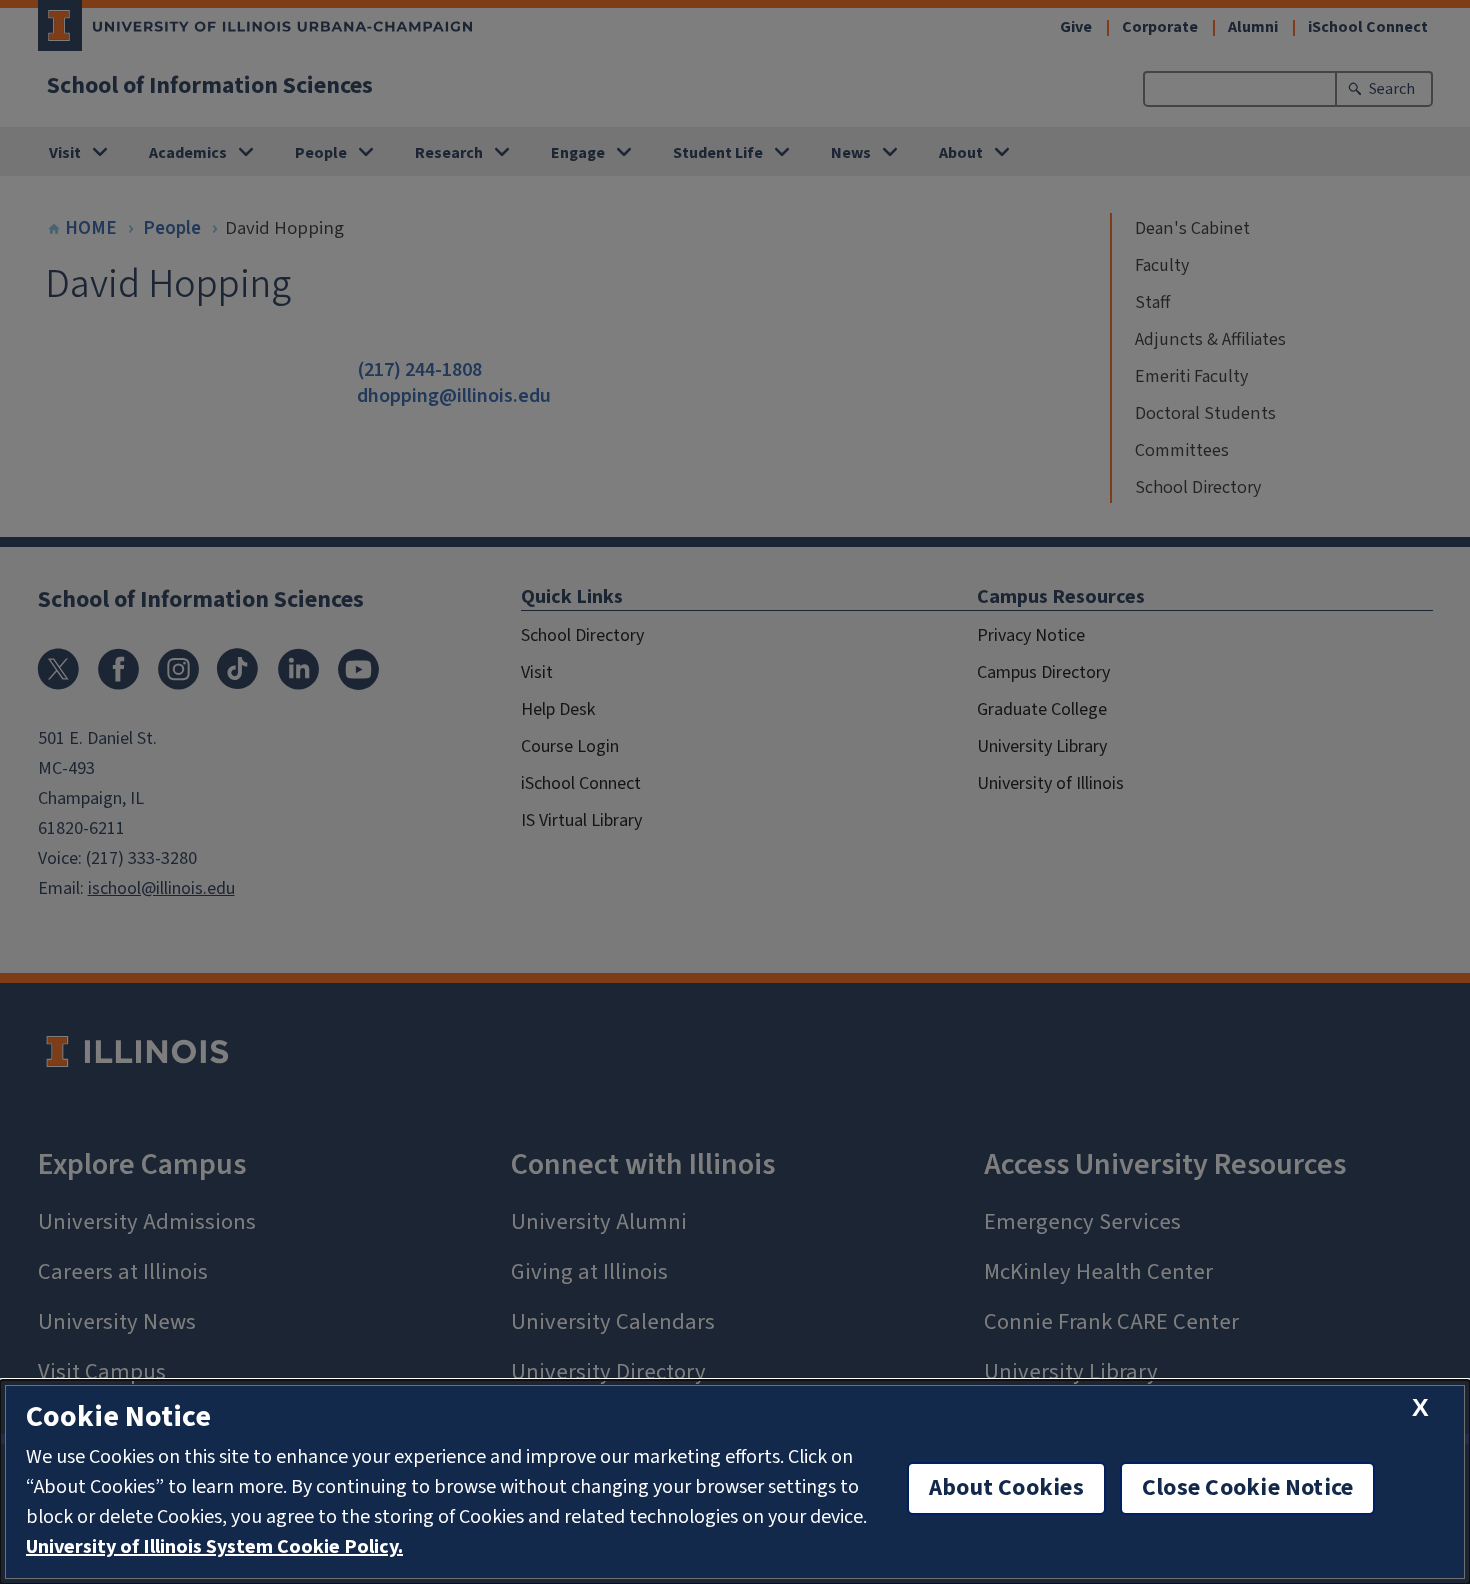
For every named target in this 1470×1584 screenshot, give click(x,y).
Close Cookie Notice (1248, 1488)
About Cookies (1006, 1488)
